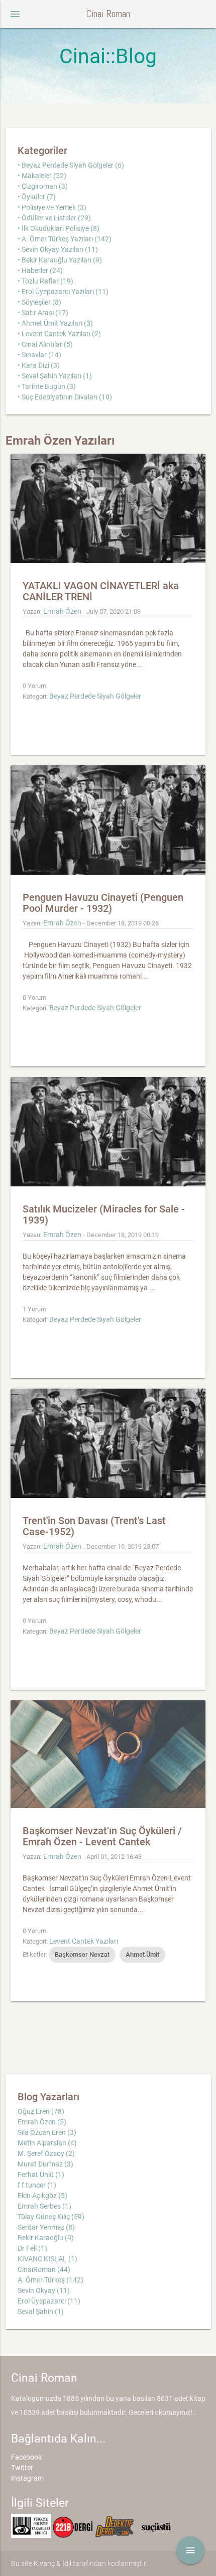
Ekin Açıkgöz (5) (42, 2196)
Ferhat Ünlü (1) (41, 2175)
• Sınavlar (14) (39, 355)
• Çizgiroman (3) (43, 186)
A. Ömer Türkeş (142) (50, 2280)
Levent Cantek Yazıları (84, 1941)
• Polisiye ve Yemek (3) (52, 207)
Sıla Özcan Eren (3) (47, 2132)
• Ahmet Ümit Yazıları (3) (55, 323)
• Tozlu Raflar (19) (45, 281)
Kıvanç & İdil (52, 2563)
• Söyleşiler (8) (39, 302)
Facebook (26, 2457)
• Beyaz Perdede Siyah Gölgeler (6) (71, 165)
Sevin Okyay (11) (44, 2290)
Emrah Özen (62, 611)
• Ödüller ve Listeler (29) (54, 218)
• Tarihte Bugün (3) (47, 386)
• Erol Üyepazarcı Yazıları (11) (63, 292)
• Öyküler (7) (37, 197)
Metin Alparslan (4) (47, 2143)
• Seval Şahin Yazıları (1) (55, 376)
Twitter (22, 2468)
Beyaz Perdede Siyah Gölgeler (95, 696)
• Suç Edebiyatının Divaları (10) (65, 397)
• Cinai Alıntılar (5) (45, 344)
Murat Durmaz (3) (45, 2164)
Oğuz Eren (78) (41, 2111)
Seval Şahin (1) (41, 2312)
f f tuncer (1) (37, 2185)
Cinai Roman (108, 14)
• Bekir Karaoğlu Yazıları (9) (60, 260)
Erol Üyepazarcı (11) (49, 2301)
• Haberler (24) (40, 270)
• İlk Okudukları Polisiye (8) (59, 228)
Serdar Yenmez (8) (46, 2227)
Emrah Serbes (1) (44, 2206)
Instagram (27, 2478)
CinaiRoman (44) (44, 2269)
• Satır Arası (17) (43, 313)
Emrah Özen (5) (42, 2122)
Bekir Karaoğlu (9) (46, 2238)
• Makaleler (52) (42, 176)
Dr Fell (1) (32, 2248)
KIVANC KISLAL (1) (47, 2259)
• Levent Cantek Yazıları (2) (59, 334)
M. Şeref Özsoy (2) (46, 2153)
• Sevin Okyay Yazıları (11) (58, 249)
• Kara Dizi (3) (39, 365)
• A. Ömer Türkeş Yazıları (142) (65, 239)
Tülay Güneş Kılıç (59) (51, 2217)
